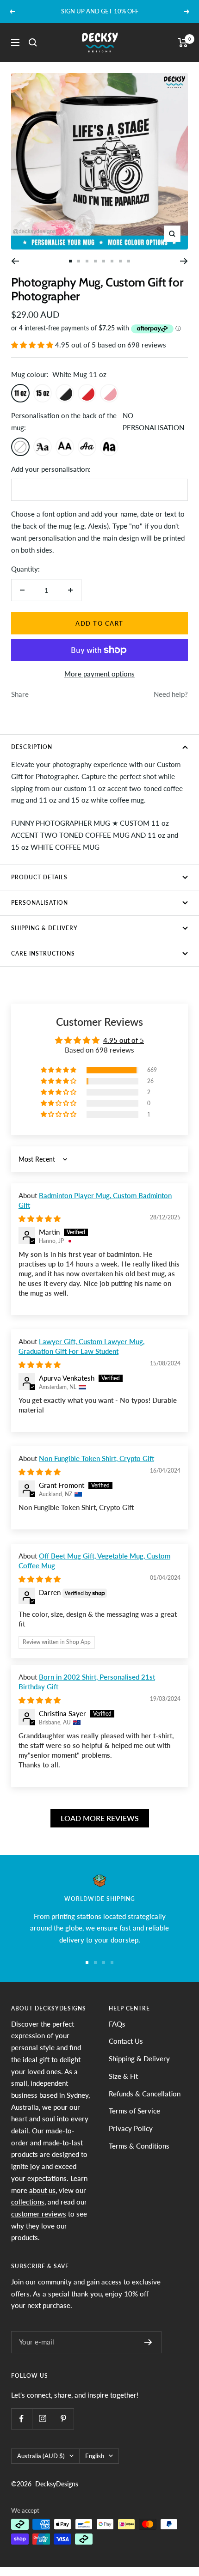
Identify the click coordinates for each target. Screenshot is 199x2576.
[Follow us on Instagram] (42, 2419)
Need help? (171, 694)
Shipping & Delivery (44, 928)
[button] (33, 345)
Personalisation (40, 903)
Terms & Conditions (139, 2146)
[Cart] (183, 43)
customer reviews (39, 2214)
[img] (40, 1218)
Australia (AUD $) (41, 2456)
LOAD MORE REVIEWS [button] (100, 1818)
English (95, 2456)
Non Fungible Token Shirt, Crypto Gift (96, 1458)
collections (28, 2202)
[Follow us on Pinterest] (63, 2419)
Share (20, 694)
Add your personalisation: (51, 469)
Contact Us (126, 2041)
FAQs (117, 2024)
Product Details (39, 877)
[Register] (148, 2342)
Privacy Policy (131, 2128)
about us (42, 2190)
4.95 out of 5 (124, 1040)
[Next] (184, 261)
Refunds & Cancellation (145, 2094)
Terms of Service (134, 2111)
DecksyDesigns (57, 2484)
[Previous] (15, 261)
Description (32, 747)
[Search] (33, 43)
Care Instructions (43, 953)
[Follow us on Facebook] (22, 2419)
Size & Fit (123, 2076)
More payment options (99, 674)
